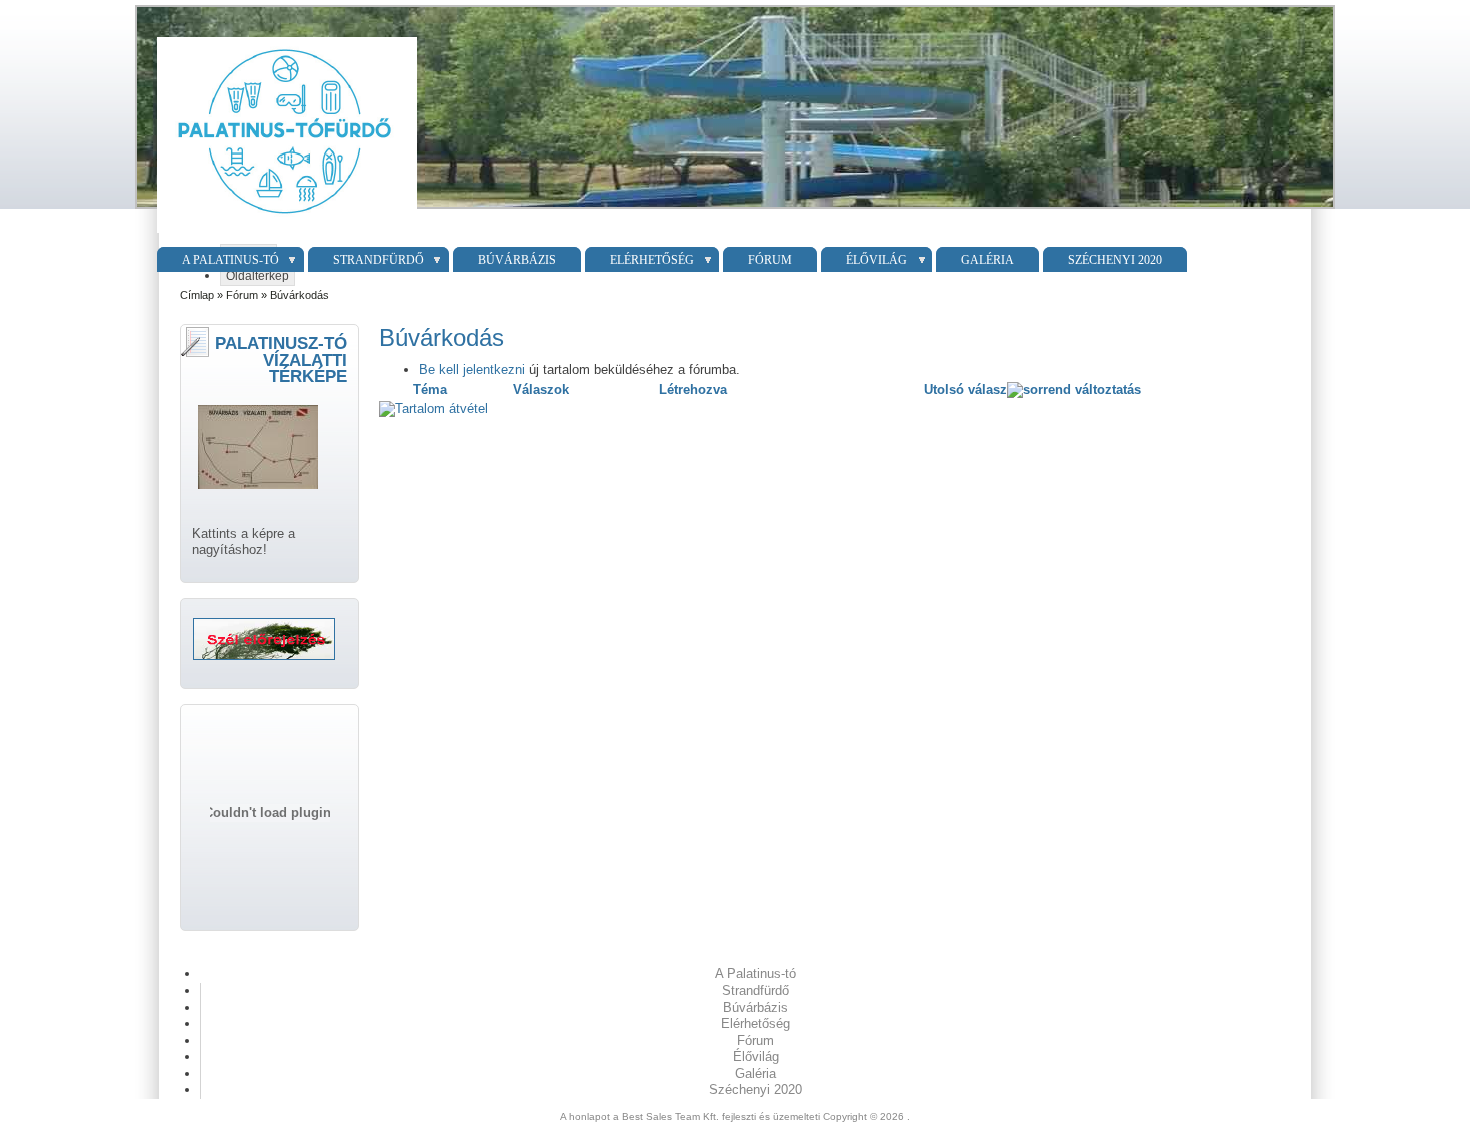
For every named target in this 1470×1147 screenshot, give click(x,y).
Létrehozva (693, 389)
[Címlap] (284, 233)
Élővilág (876, 260)
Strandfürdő (378, 260)
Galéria (987, 260)
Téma (430, 389)
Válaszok (541, 389)
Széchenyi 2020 (1115, 260)
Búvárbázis (517, 260)
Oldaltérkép (257, 276)
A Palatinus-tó (230, 260)
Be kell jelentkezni (472, 369)
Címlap (197, 295)
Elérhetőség (652, 260)
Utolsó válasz (965, 389)
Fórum (770, 260)
